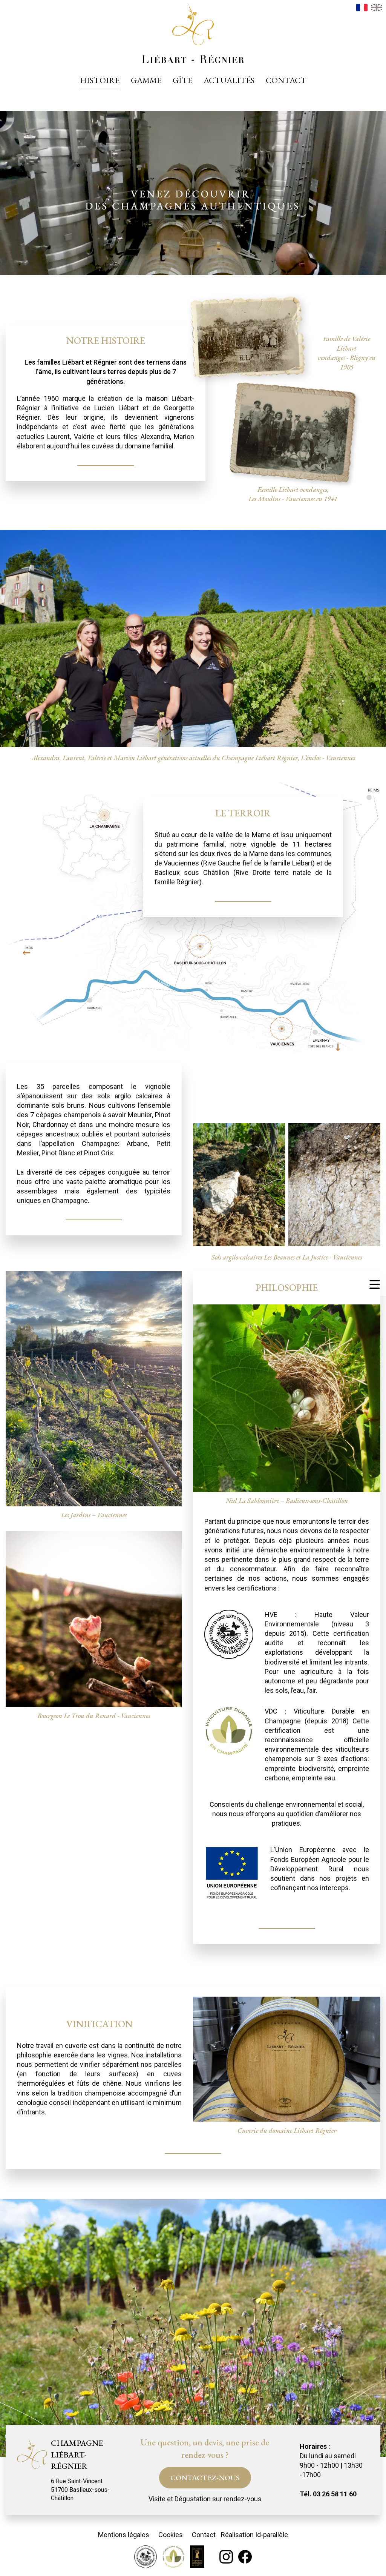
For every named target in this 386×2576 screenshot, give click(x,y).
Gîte (182, 80)
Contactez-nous (205, 2477)
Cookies (171, 2535)
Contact (286, 80)
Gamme (146, 80)
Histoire (100, 80)
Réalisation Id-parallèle (254, 2535)
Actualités (229, 80)
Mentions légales (124, 2535)
